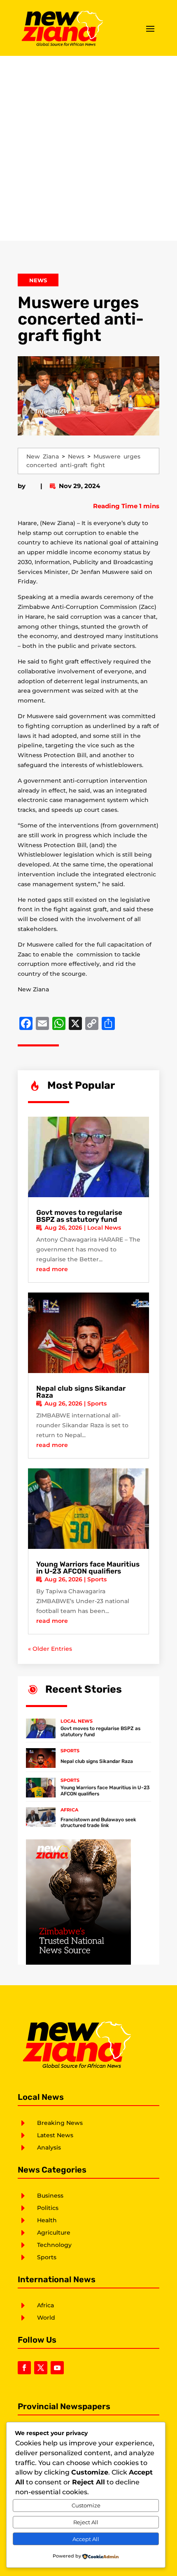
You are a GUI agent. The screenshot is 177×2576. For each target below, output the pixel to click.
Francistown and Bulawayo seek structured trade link (98, 1823)
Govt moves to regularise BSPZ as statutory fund (79, 1216)
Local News (104, 1228)
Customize (86, 2505)
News (38, 280)
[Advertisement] (88, 148)
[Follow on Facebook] (24, 2368)
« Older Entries (50, 1649)
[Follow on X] (41, 2368)
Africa (69, 1810)
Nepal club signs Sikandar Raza (81, 1392)
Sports (97, 1403)
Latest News (55, 2135)
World (46, 2318)
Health (47, 2220)
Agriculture (54, 2233)
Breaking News (60, 2123)
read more (52, 1269)
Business (50, 2196)
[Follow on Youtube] (57, 2368)
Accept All (86, 2539)
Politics (48, 2208)
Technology (54, 2245)
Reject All (86, 2522)
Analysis (49, 2147)
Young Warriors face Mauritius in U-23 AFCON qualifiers (88, 1568)
